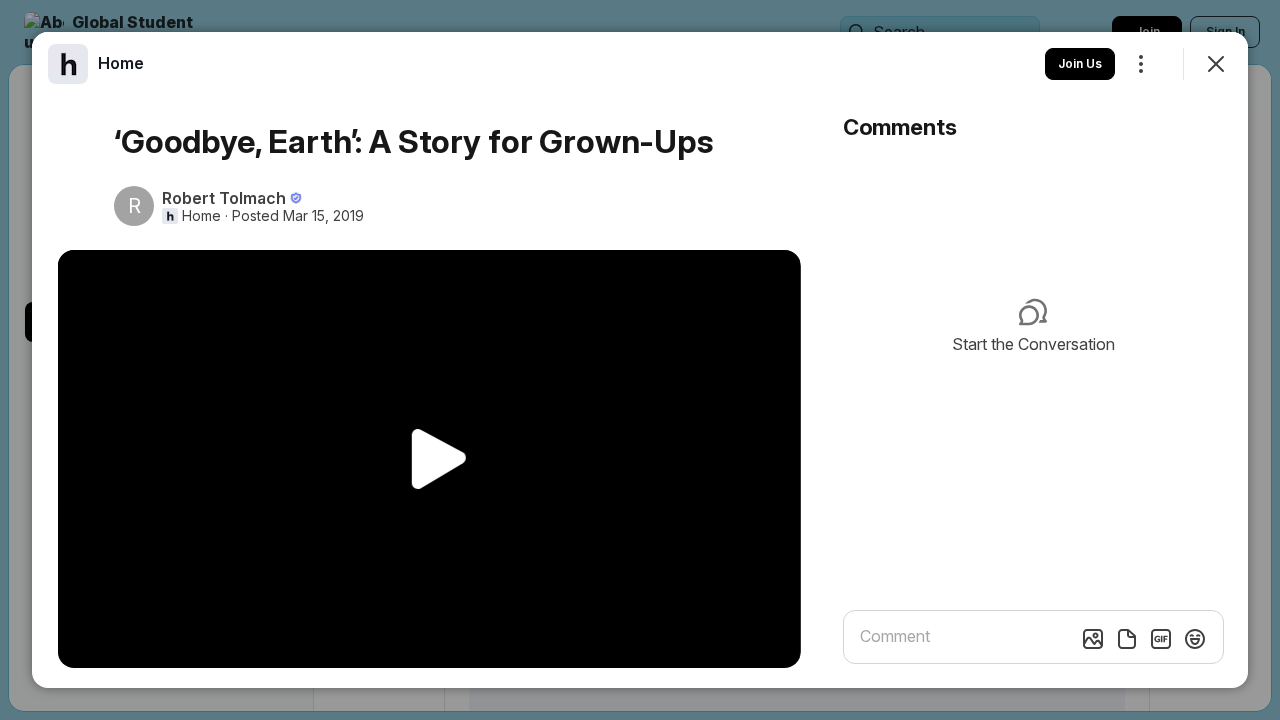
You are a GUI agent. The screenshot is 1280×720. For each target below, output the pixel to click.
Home (201, 216)
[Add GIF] (1161, 639)
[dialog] (640, 360)
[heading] (121, 63)
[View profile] (68, 64)
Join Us (1080, 63)
